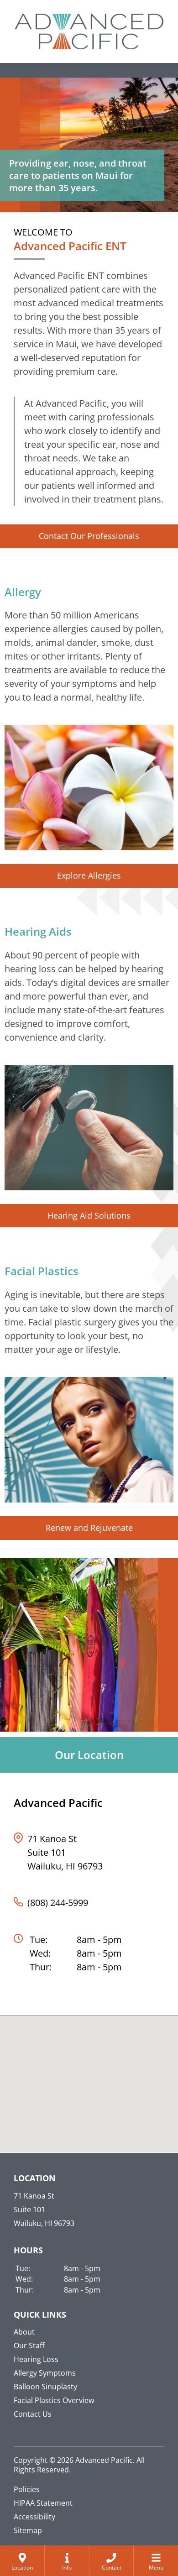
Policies (27, 2489)
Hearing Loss (36, 2359)
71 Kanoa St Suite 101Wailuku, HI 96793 (65, 1852)
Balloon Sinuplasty (45, 2387)
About (24, 2332)
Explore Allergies (89, 875)
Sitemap (28, 2530)
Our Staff (29, 2346)
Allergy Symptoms (45, 2373)
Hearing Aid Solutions (89, 1215)
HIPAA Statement (43, 2503)
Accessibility (34, 2517)
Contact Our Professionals (89, 536)
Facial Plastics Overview (54, 2400)
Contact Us (33, 2414)
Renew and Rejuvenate (89, 1528)
